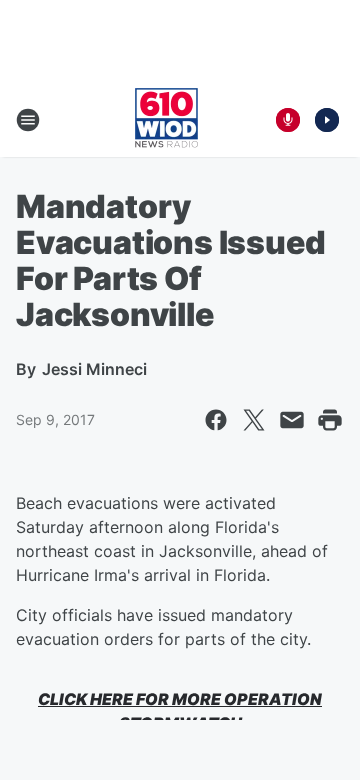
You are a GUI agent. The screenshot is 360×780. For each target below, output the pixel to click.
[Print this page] (330, 420)
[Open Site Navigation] (28, 120)
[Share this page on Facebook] (216, 420)
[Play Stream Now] (327, 120)
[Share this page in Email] (292, 420)
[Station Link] (166, 120)
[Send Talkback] (288, 120)
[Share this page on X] (254, 420)
